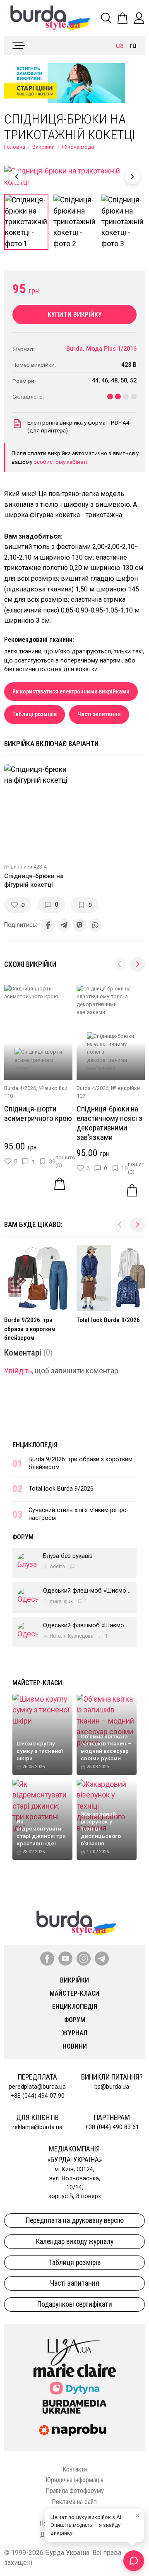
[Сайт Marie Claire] (75, 2370)
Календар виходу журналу (75, 2241)
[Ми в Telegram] (102, 1959)
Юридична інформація (74, 2480)
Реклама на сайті (75, 2502)
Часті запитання (99, 714)
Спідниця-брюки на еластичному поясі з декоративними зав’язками (109, 1123)
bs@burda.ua (112, 2087)
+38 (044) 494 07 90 (37, 2096)
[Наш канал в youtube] (65, 1959)
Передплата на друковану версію (75, 2220)
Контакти (75, 2469)
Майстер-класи (37, 1683)
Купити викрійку (75, 315)
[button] (137, 964)
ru (133, 45)
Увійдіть (18, 1371)
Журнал (75, 2033)
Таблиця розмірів (75, 2263)
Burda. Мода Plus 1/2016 (101, 349)
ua (120, 45)
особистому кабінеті (60, 462)
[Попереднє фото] (17, 177)
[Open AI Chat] (134, 2561)
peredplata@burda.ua (37, 2087)
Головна (15, 147)
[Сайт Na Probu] (74, 2430)
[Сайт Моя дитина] (74, 2388)
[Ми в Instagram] (84, 1959)
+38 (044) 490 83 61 (112, 2127)
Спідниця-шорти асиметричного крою (38, 1113)
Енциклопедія (35, 1445)
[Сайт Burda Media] (74, 2406)
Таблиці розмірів (35, 714)
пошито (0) (65, 1161)
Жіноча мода (78, 147)
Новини (75, 2046)
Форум (23, 1537)
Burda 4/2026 (20, 1088)
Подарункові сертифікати (75, 2304)
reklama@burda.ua (37, 2127)
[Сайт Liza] (74, 2346)
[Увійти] (139, 18)
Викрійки (43, 147)
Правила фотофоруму (75, 2491)
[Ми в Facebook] (47, 1959)
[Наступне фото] (132, 177)
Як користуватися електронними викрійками (71, 692)
